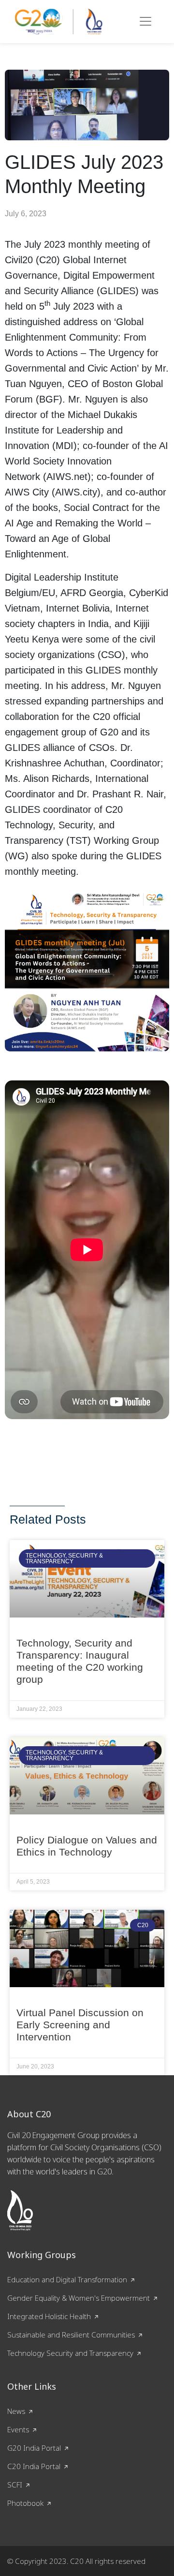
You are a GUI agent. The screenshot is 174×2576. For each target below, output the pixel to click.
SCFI (15, 2485)
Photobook (25, 2503)
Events (18, 2429)
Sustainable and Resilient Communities (71, 2335)
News (16, 2411)
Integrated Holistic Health (49, 2316)
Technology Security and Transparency (70, 2353)
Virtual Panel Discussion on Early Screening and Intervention (80, 2025)
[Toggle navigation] (145, 21)
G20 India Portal (34, 2448)
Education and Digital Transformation (67, 2279)
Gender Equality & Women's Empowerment (79, 2298)
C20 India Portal (34, 2466)
